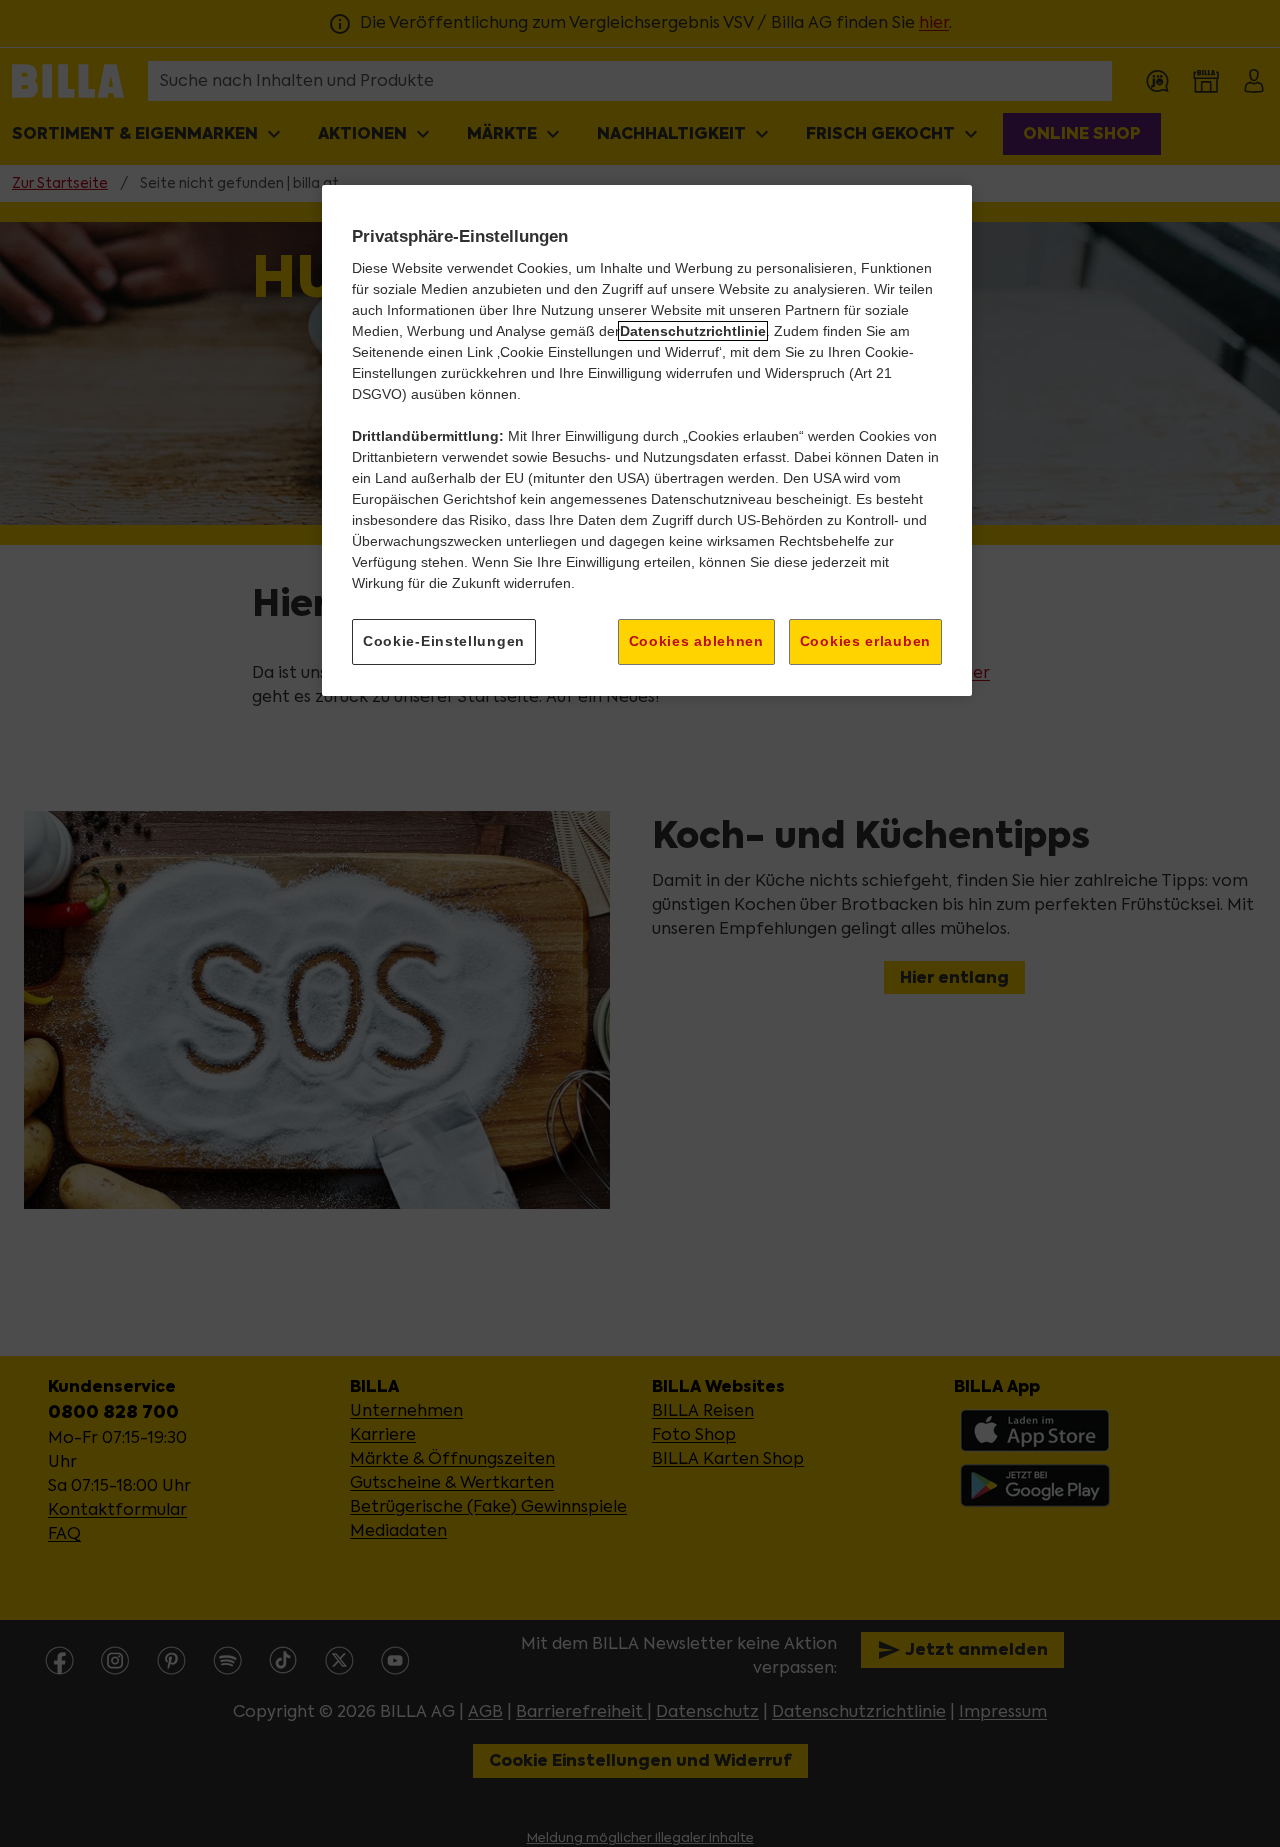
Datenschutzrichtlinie (693, 331)
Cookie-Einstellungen (444, 641)
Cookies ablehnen (696, 641)
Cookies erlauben (865, 641)
